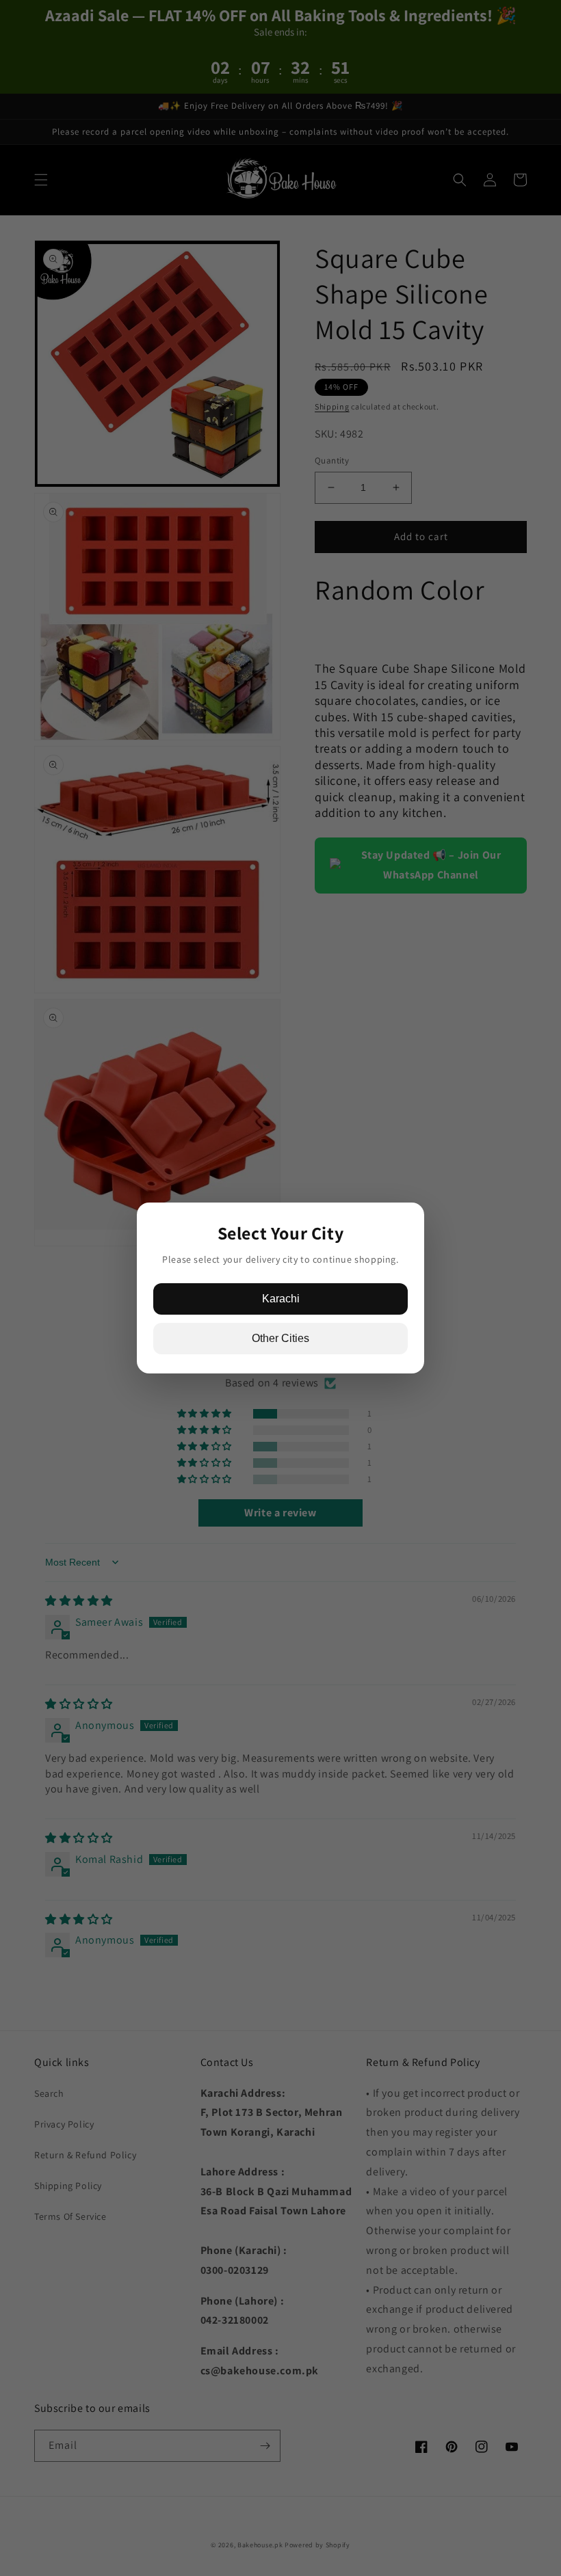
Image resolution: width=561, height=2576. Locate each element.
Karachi (281, 1299)
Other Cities (280, 1338)
